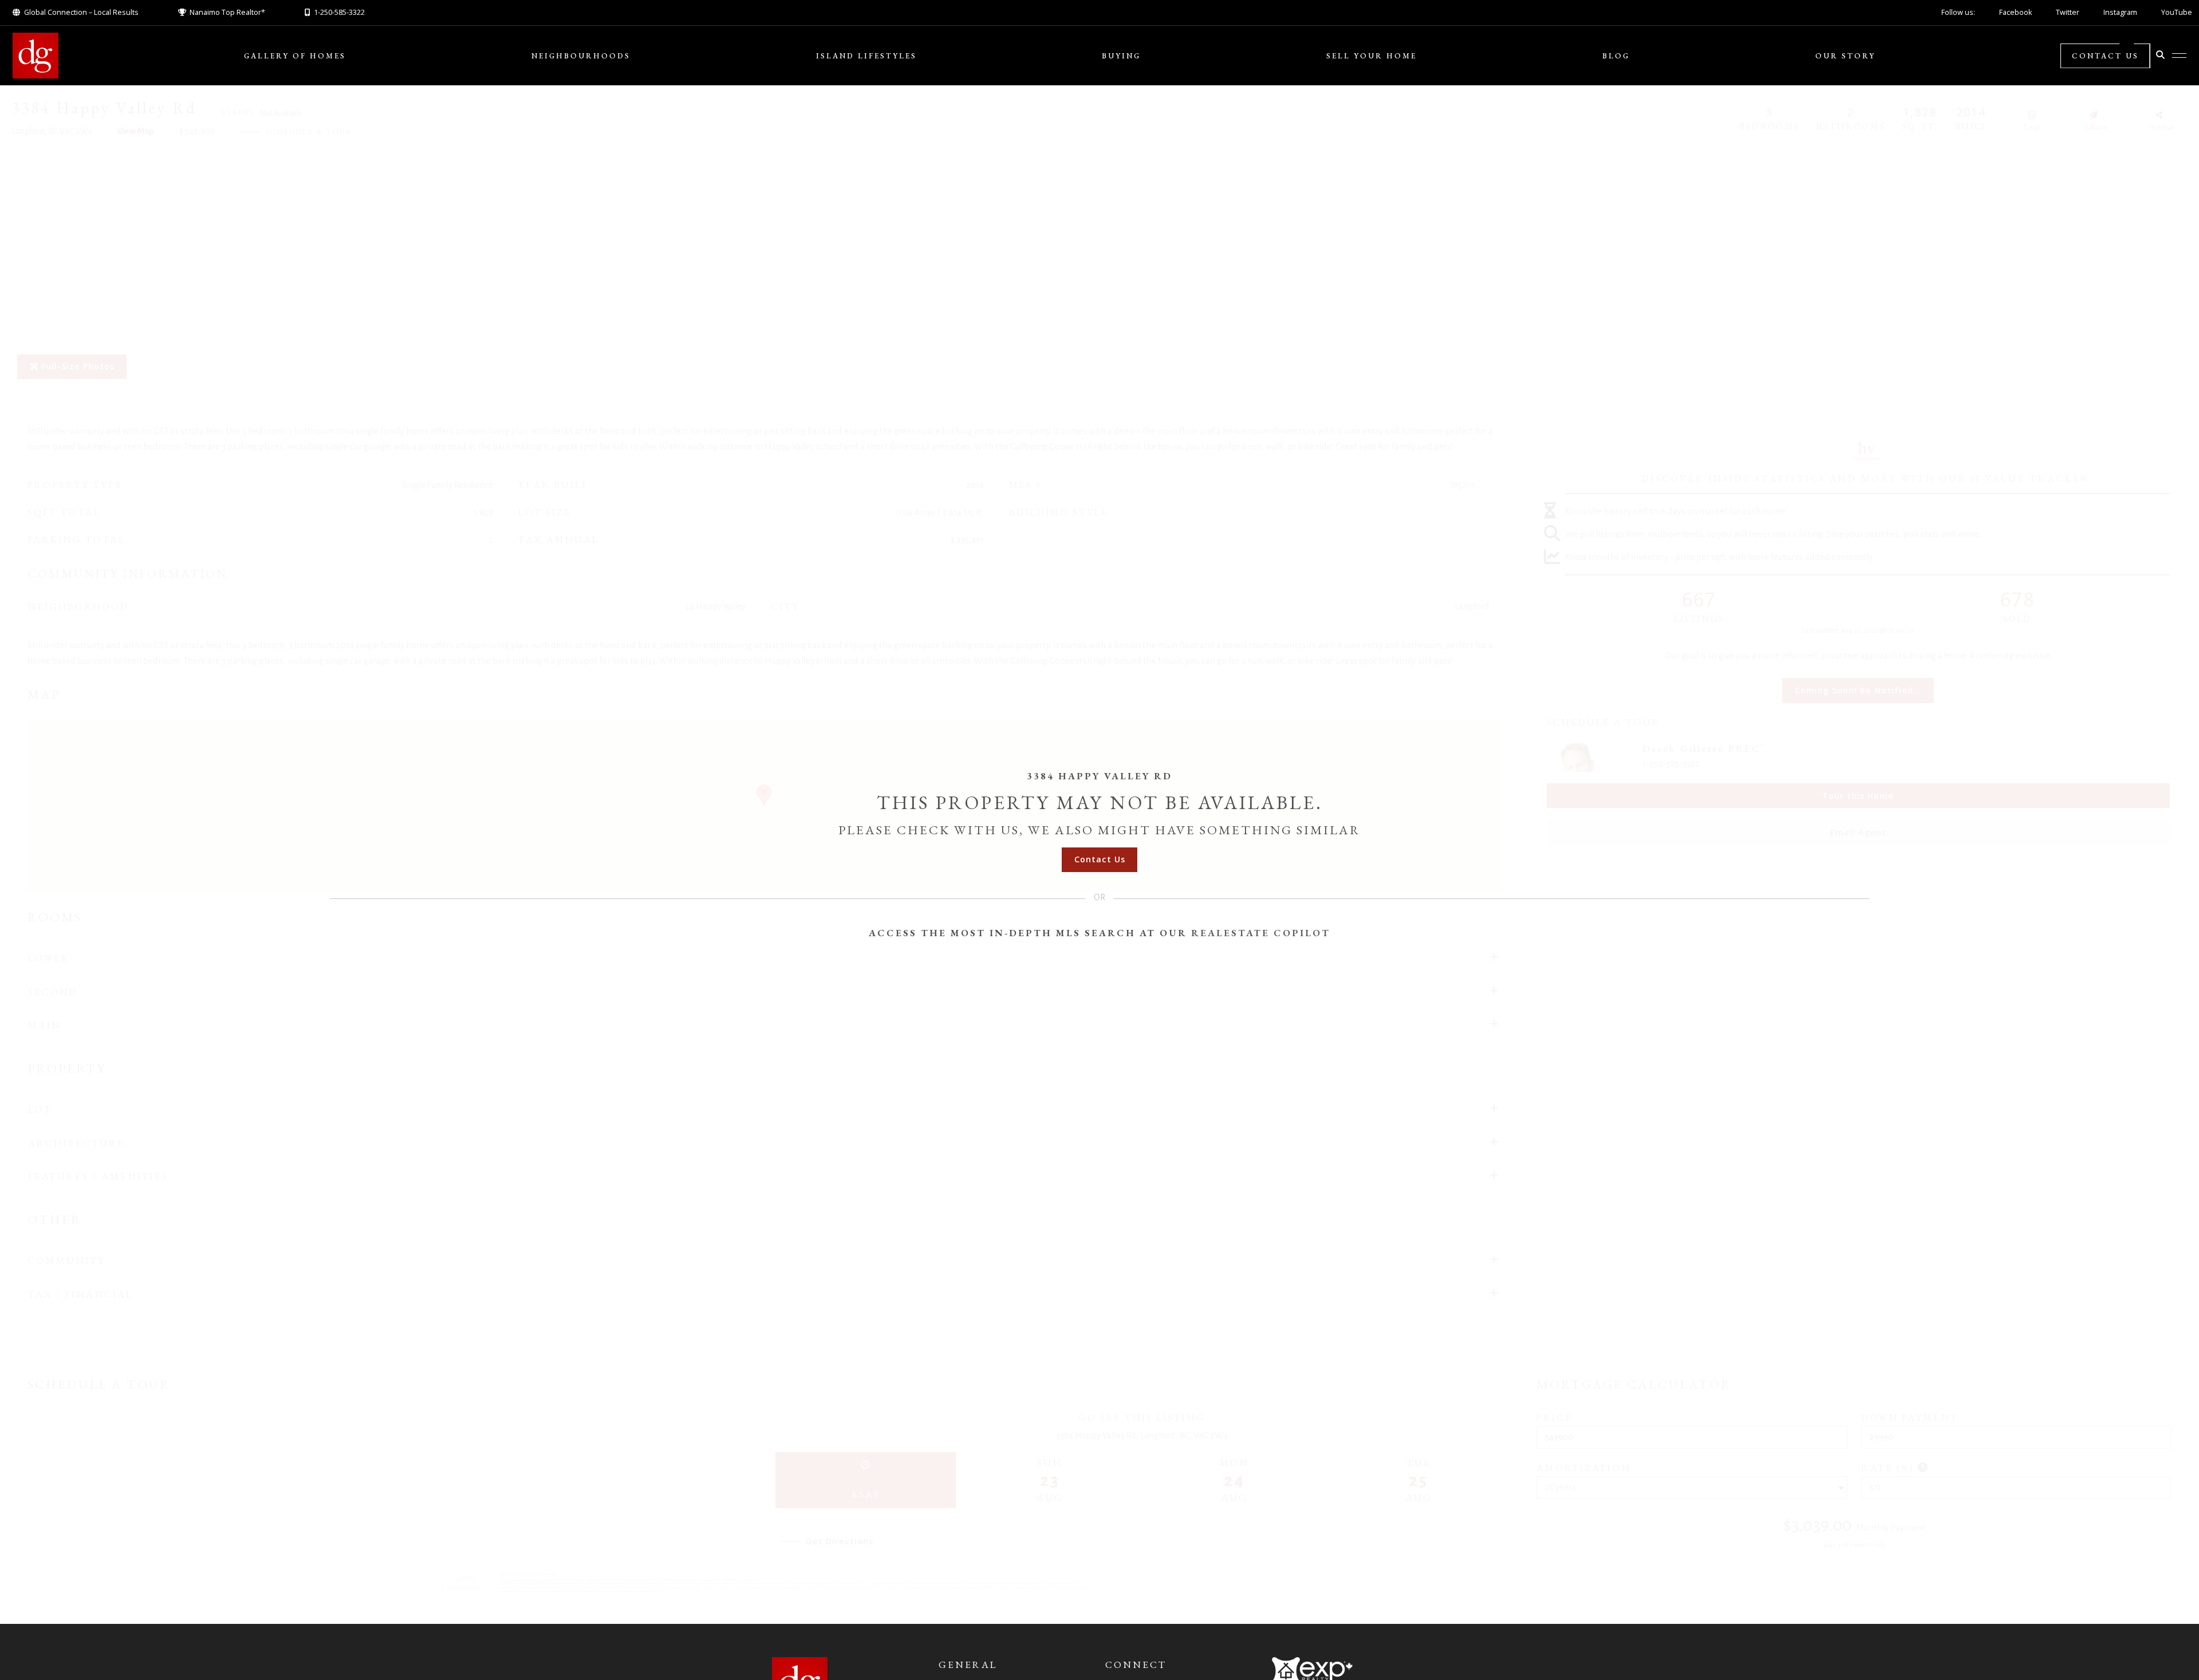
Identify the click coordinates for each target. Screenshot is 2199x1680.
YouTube (2177, 12)
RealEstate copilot (1261, 933)
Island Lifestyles (866, 56)
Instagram (2120, 12)
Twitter (2068, 12)
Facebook (2015, 12)
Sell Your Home (1372, 56)
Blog (1616, 56)
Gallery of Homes (295, 56)
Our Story (1845, 56)
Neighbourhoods (581, 56)
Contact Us (2105, 56)
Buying (1121, 56)
